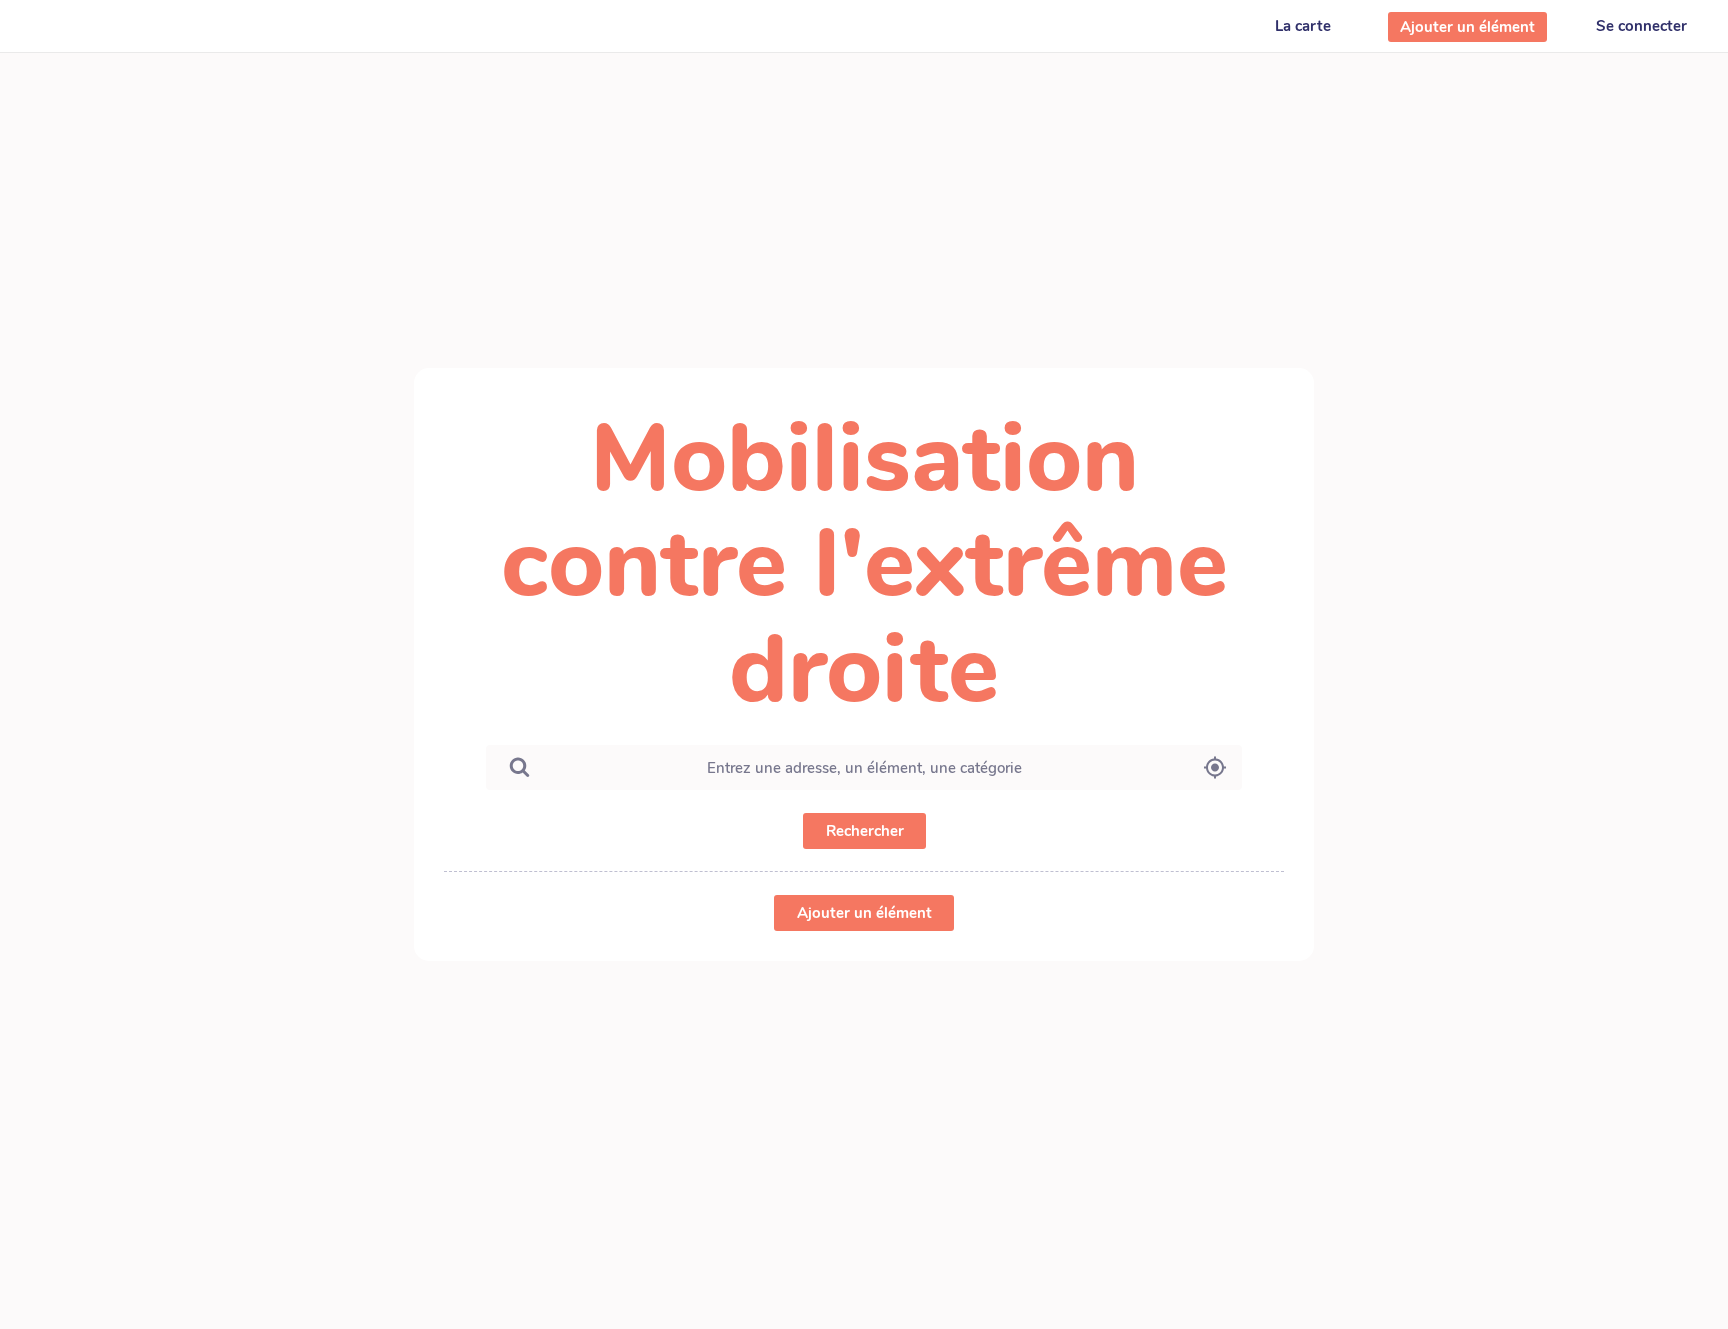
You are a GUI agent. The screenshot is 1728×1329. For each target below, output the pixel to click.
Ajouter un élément (864, 913)
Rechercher (864, 831)
